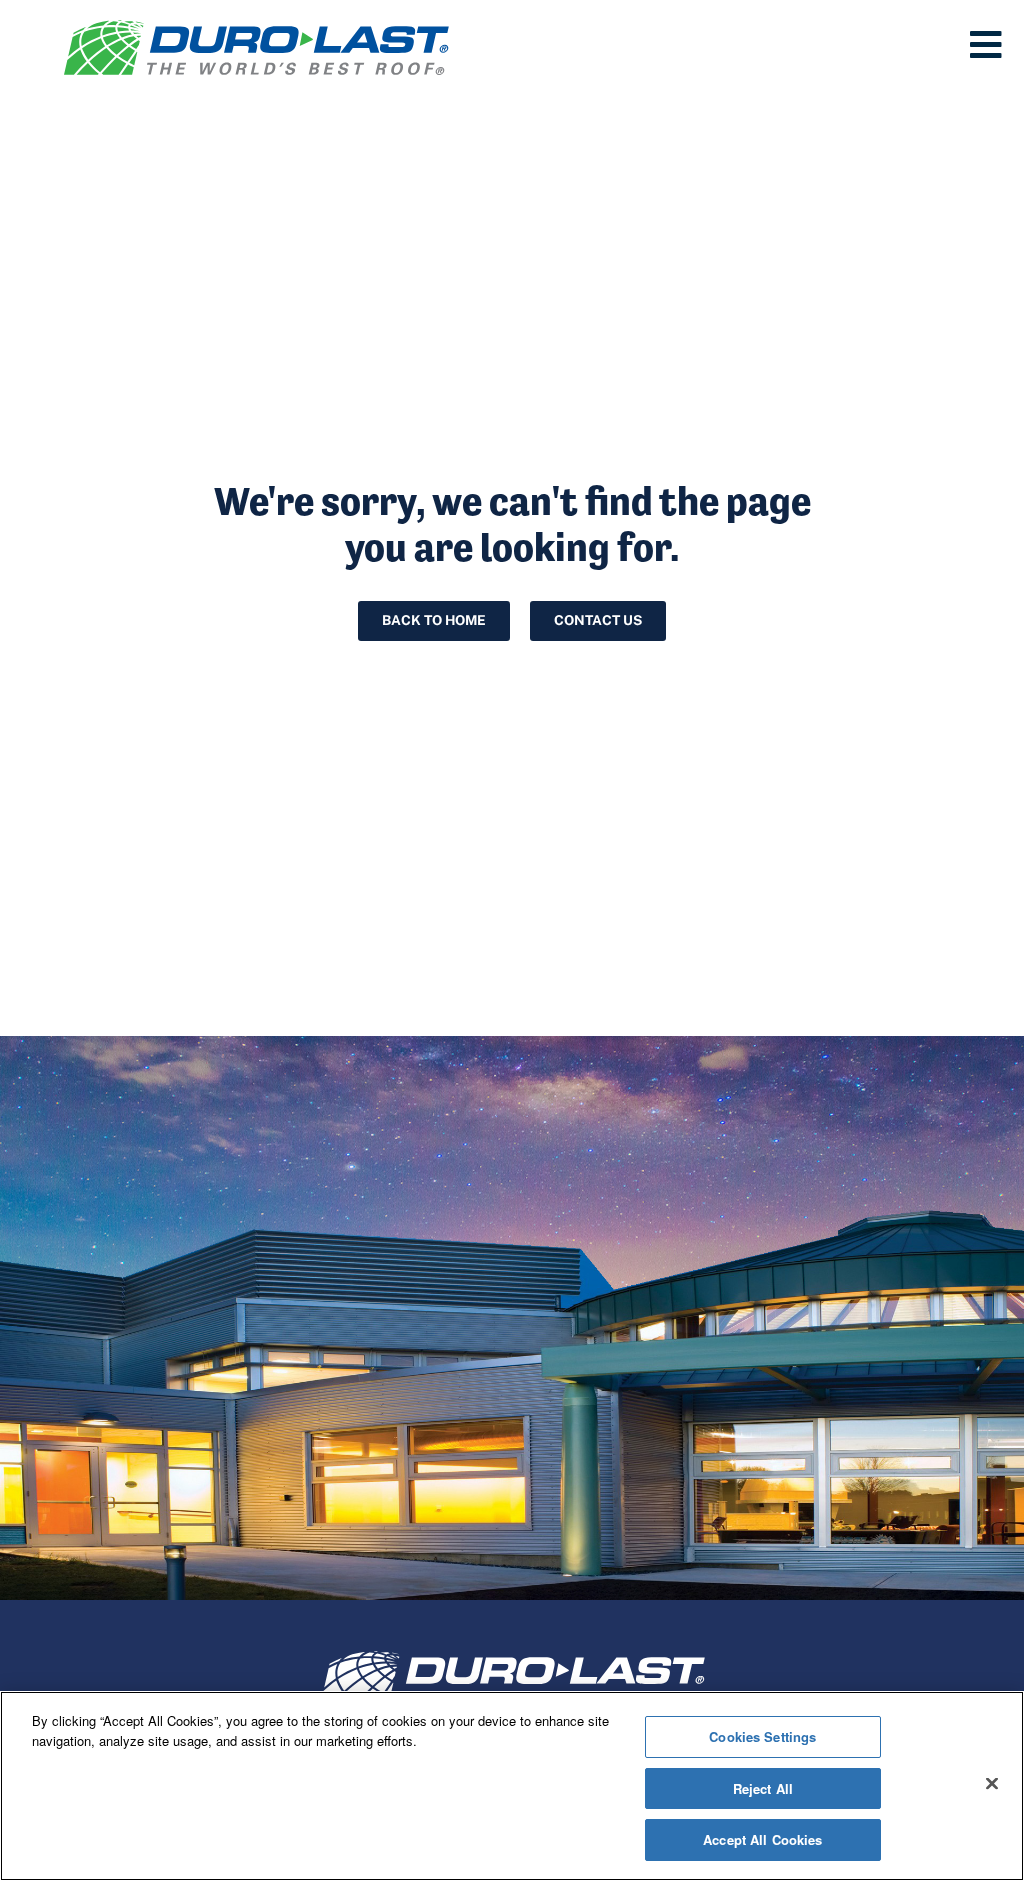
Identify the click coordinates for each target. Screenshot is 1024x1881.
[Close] (992, 1784)
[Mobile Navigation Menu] (986, 45)
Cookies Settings (762, 1736)
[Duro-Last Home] (256, 47)
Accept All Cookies (762, 1839)
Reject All (763, 1788)
